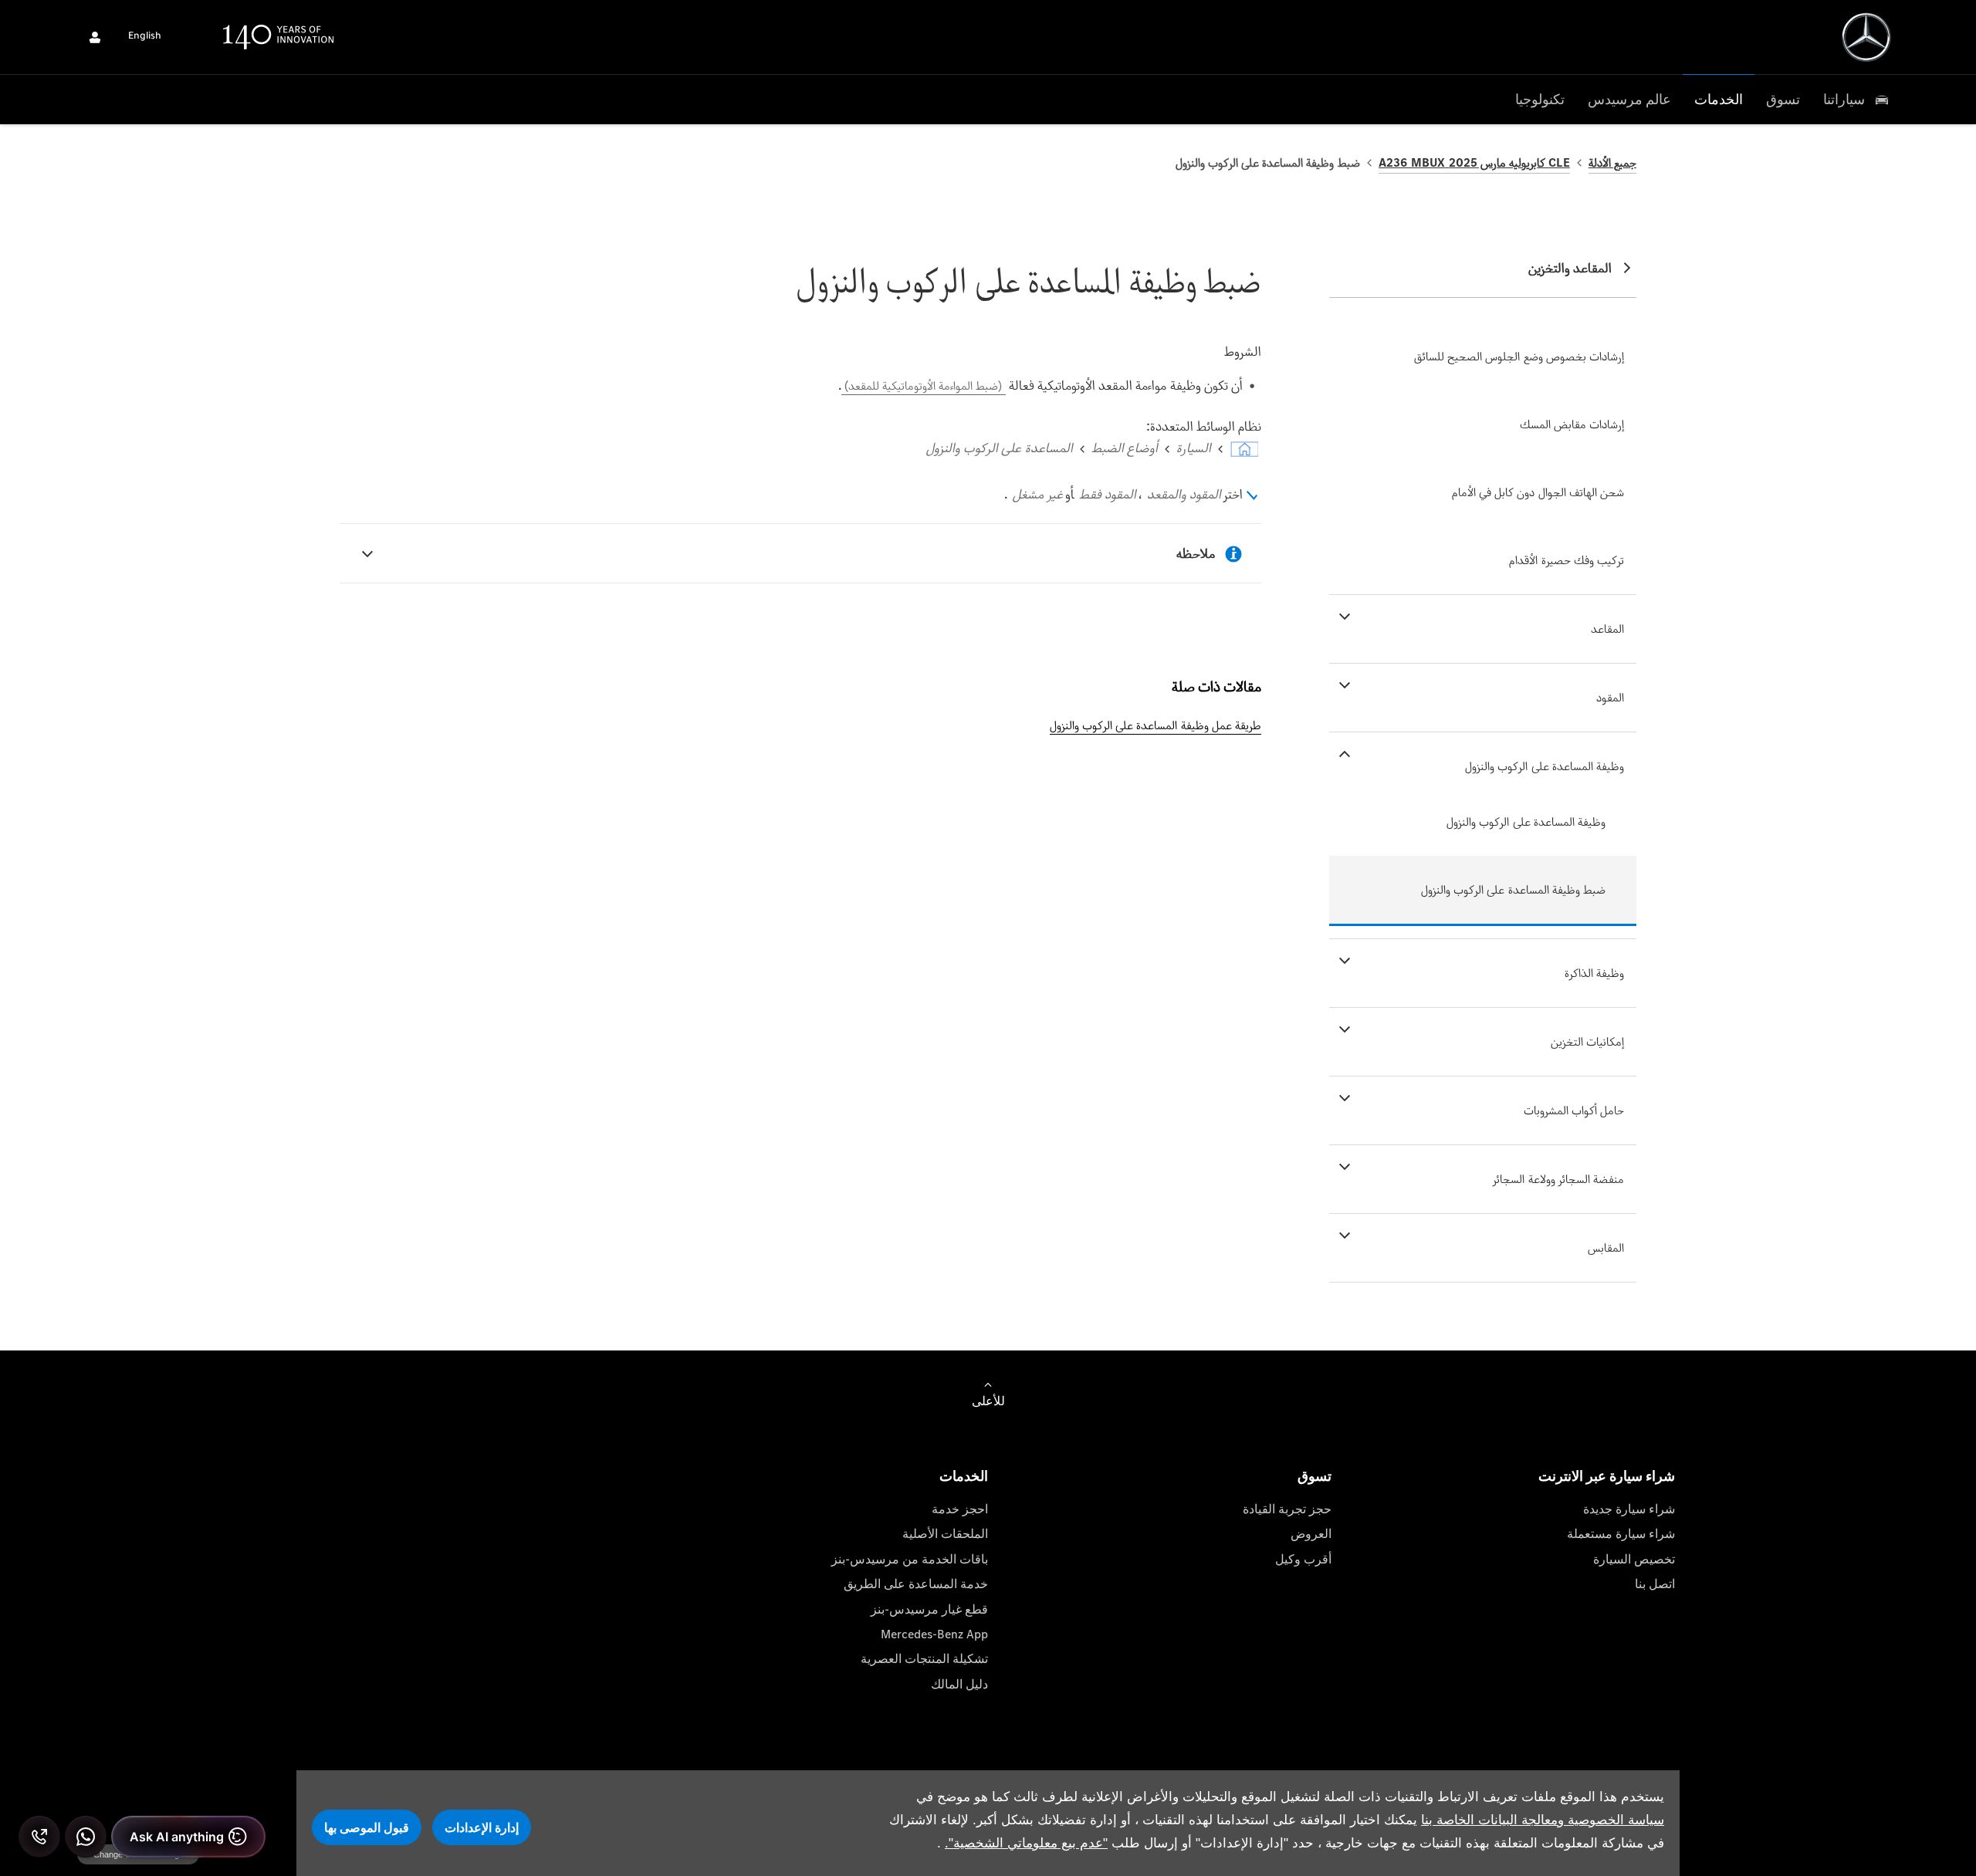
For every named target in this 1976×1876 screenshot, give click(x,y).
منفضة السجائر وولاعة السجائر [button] (1558, 1179)
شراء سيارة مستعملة (1621, 1534)
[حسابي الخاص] (95, 37)
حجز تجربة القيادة (1287, 1509)
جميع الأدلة (1612, 162)
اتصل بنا (1655, 1584)
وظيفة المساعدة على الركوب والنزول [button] (1545, 766)
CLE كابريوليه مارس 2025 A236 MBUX (1474, 162)
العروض (1311, 1534)
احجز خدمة (960, 1509)
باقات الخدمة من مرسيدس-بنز (910, 1559)
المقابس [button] (1606, 1247)
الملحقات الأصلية (945, 1534)
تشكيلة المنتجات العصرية (924, 1659)
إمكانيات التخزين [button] (1587, 1041)
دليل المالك (959, 1684)
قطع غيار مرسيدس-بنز (929, 1609)
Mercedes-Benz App (934, 1634)
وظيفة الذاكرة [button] (1594, 973)
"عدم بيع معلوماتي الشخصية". (1026, 1843)
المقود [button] (1610, 697)
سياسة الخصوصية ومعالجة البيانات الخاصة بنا (1543, 1820)
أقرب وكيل (1303, 1559)
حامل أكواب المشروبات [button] (1574, 1110)
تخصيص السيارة (1634, 1559)
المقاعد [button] (1607, 629)
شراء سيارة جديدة (1629, 1509)
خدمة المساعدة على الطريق (916, 1584)
